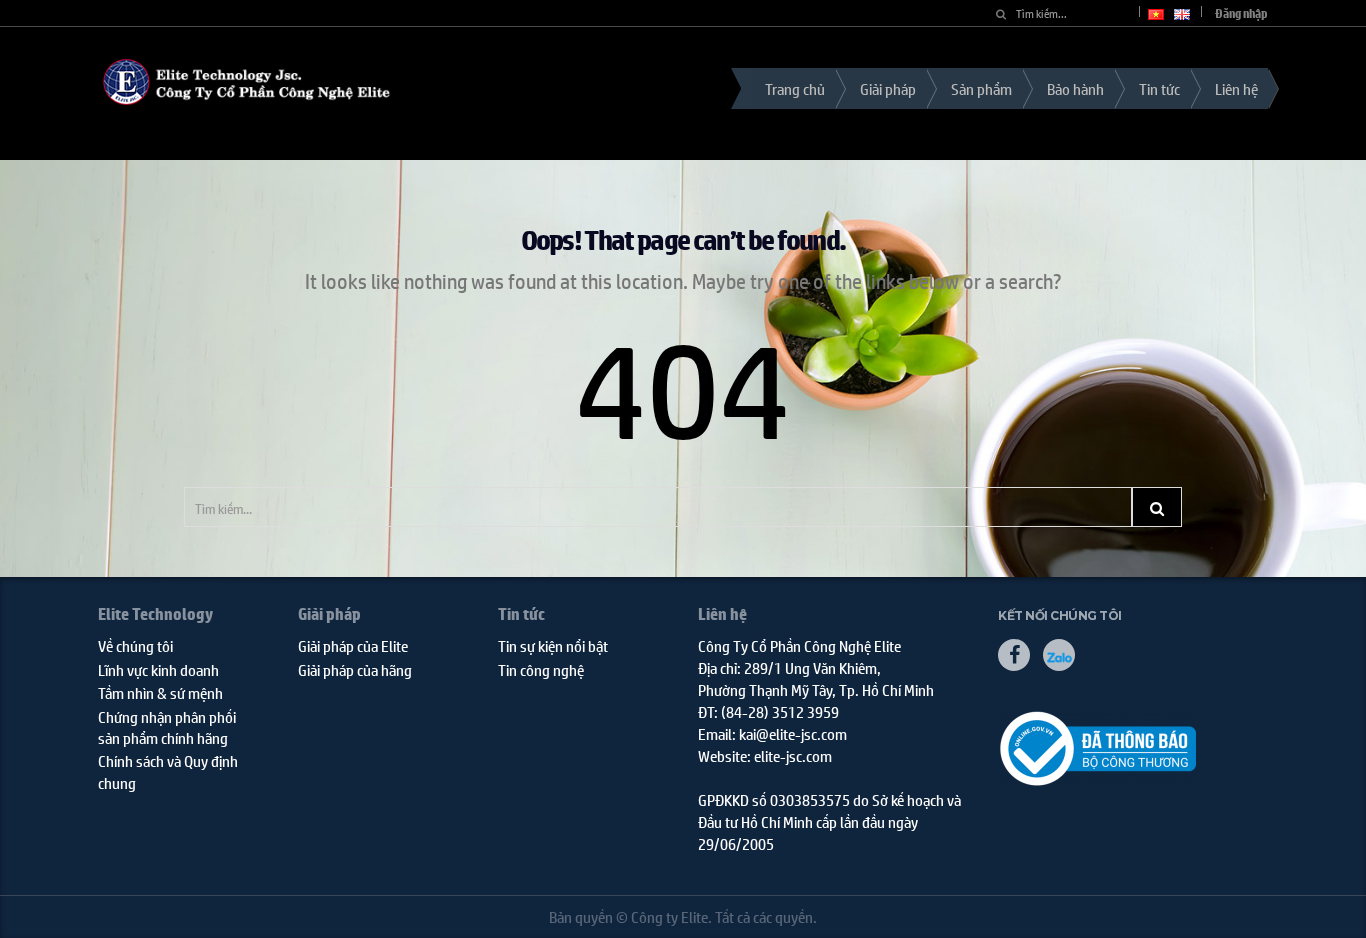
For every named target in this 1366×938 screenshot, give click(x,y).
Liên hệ (1236, 88)
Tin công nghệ (541, 669)
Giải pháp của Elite (353, 645)
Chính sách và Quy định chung (168, 771)
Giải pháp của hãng (355, 669)
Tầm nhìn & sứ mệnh (160, 692)
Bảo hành (1075, 88)
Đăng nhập (1241, 13)
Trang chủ (795, 88)
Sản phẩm (981, 88)
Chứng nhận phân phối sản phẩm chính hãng (167, 727)
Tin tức (1159, 88)
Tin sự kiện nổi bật (553, 645)
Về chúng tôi (135, 645)
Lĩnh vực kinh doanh (158, 669)
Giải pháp (888, 88)
